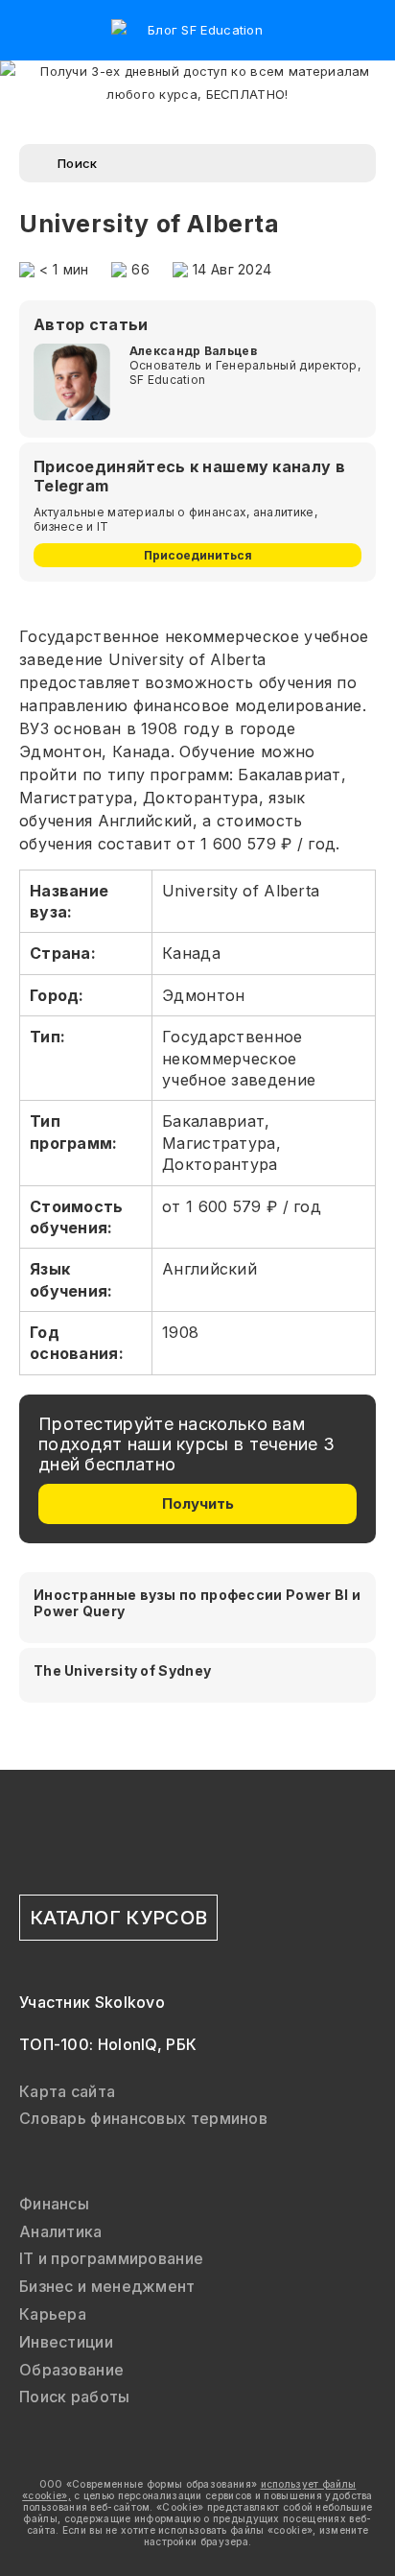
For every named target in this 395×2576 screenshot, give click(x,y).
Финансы (54, 2204)
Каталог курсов (118, 1918)
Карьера (53, 2314)
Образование (71, 2370)
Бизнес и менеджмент (107, 2286)
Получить (198, 1503)
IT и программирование (111, 2258)
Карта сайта (67, 2091)
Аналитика (61, 2231)
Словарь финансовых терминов (143, 2118)
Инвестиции (66, 2342)
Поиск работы (75, 2397)
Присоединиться (198, 555)
